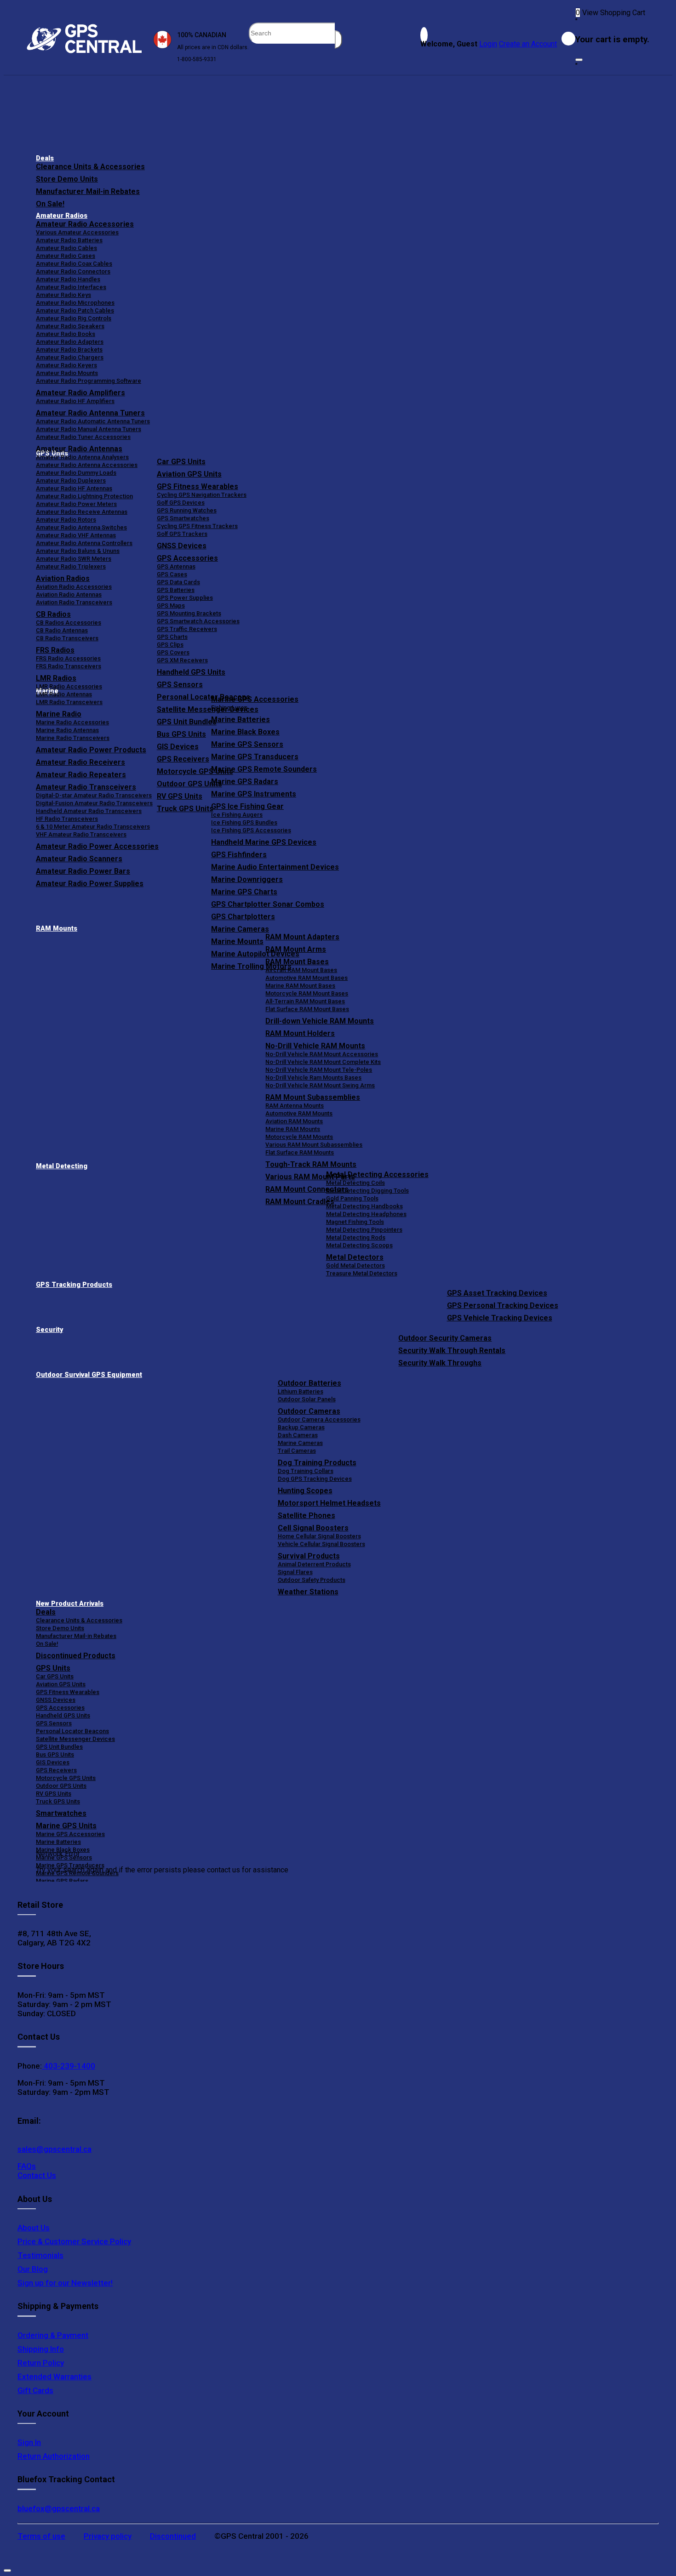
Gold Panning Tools (352, 1198)
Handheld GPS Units (191, 672)
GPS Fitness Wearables (198, 486)
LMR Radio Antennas (64, 694)
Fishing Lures (229, 708)
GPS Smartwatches (183, 518)
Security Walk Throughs (440, 1363)
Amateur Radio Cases (66, 256)
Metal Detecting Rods (356, 1237)
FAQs (27, 2166)
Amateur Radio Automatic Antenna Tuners (93, 421)
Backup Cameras (301, 1427)
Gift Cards (35, 2390)
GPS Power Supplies (185, 598)
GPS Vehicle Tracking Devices (500, 1318)
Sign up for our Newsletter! (65, 2283)
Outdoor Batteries (309, 1383)
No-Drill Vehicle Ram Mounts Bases (313, 1078)
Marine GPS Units (66, 1826)
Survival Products (309, 1556)
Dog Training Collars (306, 1471)
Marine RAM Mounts (293, 1129)
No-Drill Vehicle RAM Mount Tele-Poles (319, 1070)
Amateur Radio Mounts (67, 373)
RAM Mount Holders (300, 1033)
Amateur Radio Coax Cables (74, 264)
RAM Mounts (57, 929)
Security (49, 1330)
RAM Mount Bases (297, 962)
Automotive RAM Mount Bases (306, 978)
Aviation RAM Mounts (294, 1121)
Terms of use (41, 2536)
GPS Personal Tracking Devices (503, 1305)
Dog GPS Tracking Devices (315, 1479)
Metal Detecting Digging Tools (367, 1191)
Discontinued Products (76, 1656)
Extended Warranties (54, 2377)
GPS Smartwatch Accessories (198, 621)
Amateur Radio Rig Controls (74, 318)
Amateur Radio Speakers (70, 326)
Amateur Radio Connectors (73, 271)
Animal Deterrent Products (314, 1564)
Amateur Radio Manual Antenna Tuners (89, 429)
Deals (45, 158)
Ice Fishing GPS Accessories (251, 830)
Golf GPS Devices (181, 503)
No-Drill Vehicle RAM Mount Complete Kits (323, 1062)
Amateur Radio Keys (63, 295)
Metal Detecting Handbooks (364, 1206)
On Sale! (50, 204)
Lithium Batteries (301, 1391)
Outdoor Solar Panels (307, 1399)
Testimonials (40, 2255)
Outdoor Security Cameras (445, 1338)
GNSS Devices (182, 546)
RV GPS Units (54, 1794)
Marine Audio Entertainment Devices (275, 867)
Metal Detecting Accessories (377, 1174)
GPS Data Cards (178, 582)
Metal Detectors (355, 1257)
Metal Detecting (62, 1166)
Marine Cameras (240, 929)
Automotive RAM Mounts (299, 1113)
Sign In (29, 2442)
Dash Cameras (298, 1435)
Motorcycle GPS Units (66, 1778)
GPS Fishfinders (239, 855)
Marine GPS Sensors (247, 744)
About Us (34, 2228)
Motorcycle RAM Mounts (299, 1137)
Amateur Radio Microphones (75, 303)
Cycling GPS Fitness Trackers (197, 526)
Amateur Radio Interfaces (71, 287)
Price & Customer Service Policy (74, 2241)
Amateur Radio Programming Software (89, 381)
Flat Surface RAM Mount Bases (307, 1009)
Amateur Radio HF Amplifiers (75, 401)
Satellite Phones (306, 1515)
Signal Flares (295, 1572)
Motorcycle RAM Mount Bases (307, 993)
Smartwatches (61, 1813)
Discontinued (173, 2536)
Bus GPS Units (55, 1754)
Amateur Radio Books (66, 334)
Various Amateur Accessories (77, 232)
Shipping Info (41, 2349)
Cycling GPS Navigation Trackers (202, 495)
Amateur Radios (62, 216)
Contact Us (37, 2175)
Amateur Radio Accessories (85, 224)
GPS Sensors (180, 685)
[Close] (579, 60)
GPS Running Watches (187, 510)
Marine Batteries (241, 719)
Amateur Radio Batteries (69, 240)
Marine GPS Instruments (254, 794)
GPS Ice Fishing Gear (247, 806)
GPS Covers (173, 652)
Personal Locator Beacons (72, 1731)
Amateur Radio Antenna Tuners (90, 413)
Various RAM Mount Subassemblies (314, 1145)
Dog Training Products (317, 1463)
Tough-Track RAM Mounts (311, 1164)
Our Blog (33, 2269)
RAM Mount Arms (296, 949)
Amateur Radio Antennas (79, 449)
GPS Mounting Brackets (189, 613)
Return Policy (41, 2363)
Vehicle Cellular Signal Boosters (321, 1544)
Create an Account (528, 44)
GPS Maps (171, 606)
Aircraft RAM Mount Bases (301, 970)
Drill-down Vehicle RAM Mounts (320, 1021)
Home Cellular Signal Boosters (319, 1536)
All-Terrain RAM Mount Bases (305, 1001)
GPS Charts (172, 637)
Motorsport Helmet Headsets (329, 1503)
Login (488, 44)
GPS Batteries (176, 590)
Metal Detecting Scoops (359, 1245)
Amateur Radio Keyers (66, 365)
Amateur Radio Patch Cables (75, 310)
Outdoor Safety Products (312, 1580)
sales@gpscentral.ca (54, 2149)
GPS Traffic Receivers (187, 629)
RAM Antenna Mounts (295, 1106)
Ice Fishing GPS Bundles (244, 822)
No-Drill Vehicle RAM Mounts (315, 1046)
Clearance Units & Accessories (90, 167)
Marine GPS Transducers (255, 757)
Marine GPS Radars (245, 782)
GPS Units (53, 1668)
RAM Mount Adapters (302, 937)
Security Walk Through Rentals (452, 1351)
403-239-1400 (69, 2066)
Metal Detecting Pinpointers (364, 1230)
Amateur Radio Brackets (69, 350)
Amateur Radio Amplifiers (80, 393)
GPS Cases (172, 574)
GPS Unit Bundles (59, 1747)
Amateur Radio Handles (68, 279)
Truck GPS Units (58, 1801)
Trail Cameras (297, 1451)
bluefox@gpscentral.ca (59, 2508)
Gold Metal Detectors (355, 1265)
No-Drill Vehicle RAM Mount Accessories (322, 1054)
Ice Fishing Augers (237, 815)
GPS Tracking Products (74, 1285)
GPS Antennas (176, 566)
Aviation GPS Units (189, 474)
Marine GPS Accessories (255, 699)
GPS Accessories (187, 558)
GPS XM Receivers (182, 660)
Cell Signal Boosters (313, 1528)
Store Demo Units (67, 179)
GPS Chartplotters (243, 917)
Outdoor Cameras (309, 1411)
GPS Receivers (56, 1770)
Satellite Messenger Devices (75, 1739)
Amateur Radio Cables (66, 248)
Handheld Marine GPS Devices (264, 842)
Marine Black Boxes (245, 732)
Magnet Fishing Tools (355, 1222)
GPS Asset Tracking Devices (497, 1293)
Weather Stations (308, 1592)
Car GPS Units (181, 462)
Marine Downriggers (247, 879)
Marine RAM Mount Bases (300, 986)
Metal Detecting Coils (355, 1183)
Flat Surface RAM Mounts (300, 1152)
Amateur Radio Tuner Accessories (83, 437)
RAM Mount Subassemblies (313, 1097)
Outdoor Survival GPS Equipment (89, 1375)
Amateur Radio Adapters (70, 342)
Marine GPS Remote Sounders (264, 769)
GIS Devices (53, 1762)
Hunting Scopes (305, 1491)
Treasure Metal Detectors (362, 1273)
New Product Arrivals (70, 1604)
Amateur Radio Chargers (70, 357)
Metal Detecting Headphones (366, 1214)
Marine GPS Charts (244, 892)
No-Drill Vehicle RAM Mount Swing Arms (320, 1085)
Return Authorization (54, 2456)
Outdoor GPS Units (61, 1786)
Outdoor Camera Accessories (319, 1419)
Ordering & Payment (53, 2335)
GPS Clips (170, 645)
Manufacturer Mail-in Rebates (88, 191)
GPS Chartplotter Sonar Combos (268, 904)
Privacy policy (108, 2536)
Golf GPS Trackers (182, 534)
